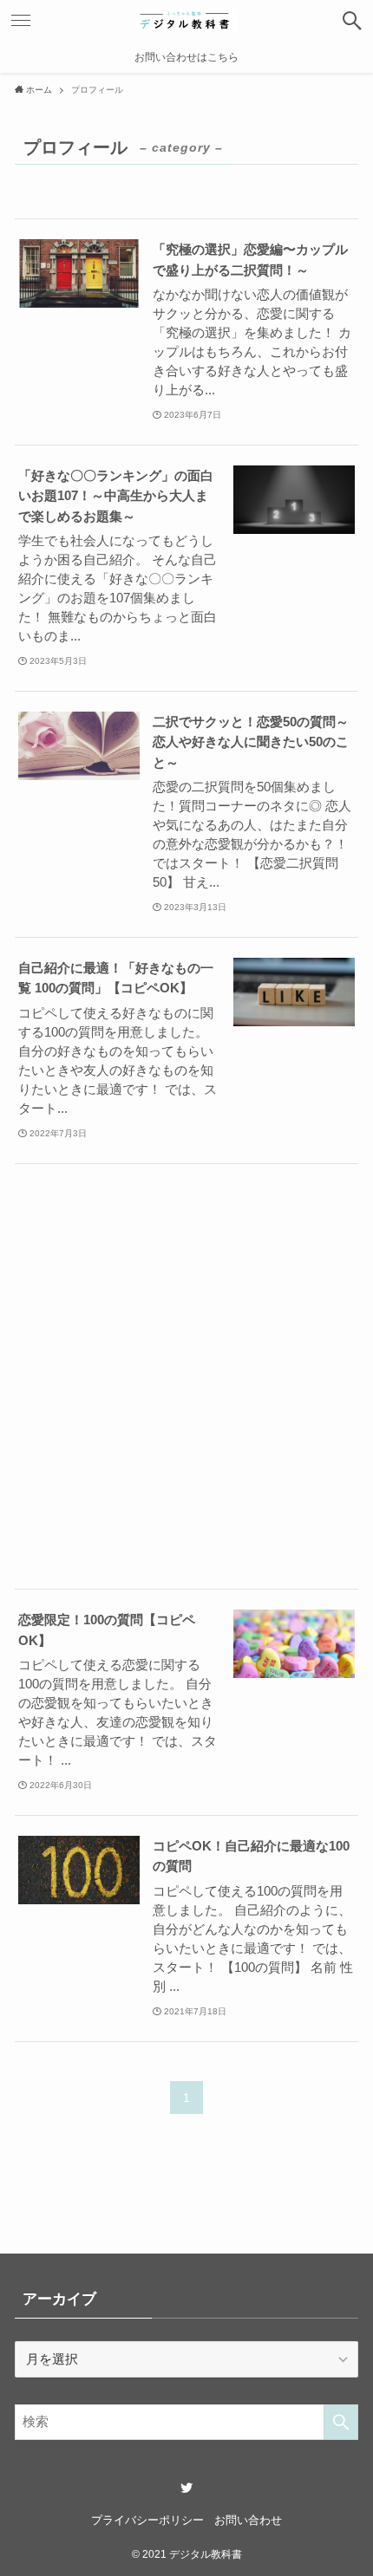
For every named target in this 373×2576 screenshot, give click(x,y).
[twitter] (186, 2488)
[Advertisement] (186, 1376)
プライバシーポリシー (147, 2520)
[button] (352, 21)
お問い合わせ (248, 2520)
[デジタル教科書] (186, 21)
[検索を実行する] (341, 2422)
